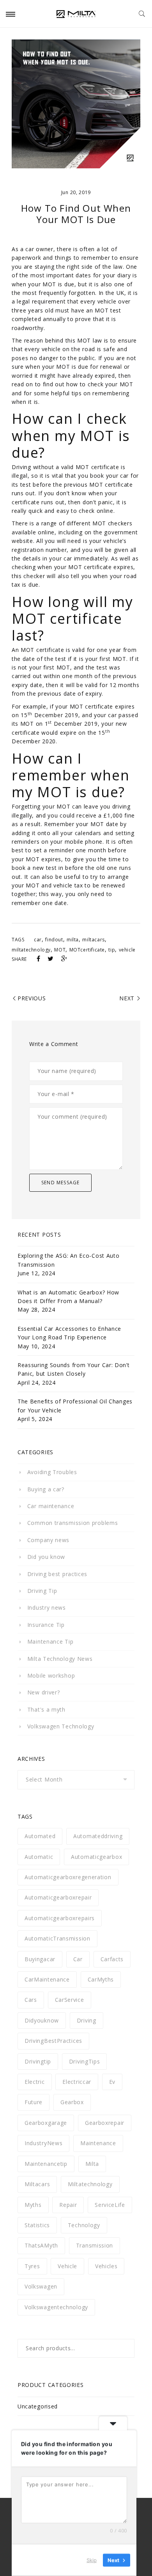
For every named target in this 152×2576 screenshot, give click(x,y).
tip (112, 950)
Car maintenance (51, 1506)
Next (127, 998)
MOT (60, 950)
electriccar (77, 2082)
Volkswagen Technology (61, 1726)
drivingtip (38, 2061)
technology (84, 2225)
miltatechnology (31, 950)
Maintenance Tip (50, 1641)
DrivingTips (85, 2061)
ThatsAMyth (41, 2245)
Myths (33, 2205)
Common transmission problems (72, 1523)
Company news (48, 1540)
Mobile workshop (51, 1675)
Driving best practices (57, 1574)
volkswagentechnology (56, 2307)
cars (31, 2000)
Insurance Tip (46, 1625)
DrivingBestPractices (53, 2041)
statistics (37, 2225)
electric (35, 2082)
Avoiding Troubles (52, 1472)
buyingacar (40, 1959)
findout (54, 940)
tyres (32, 2266)
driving (87, 2020)
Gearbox (72, 2102)
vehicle (127, 950)
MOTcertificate (87, 950)
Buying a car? (46, 1489)
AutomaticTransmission (57, 1938)
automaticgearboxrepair (58, 1897)
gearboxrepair (105, 2123)
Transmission (95, 2245)
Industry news (47, 1608)
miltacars (93, 940)
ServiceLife (110, 2205)
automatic (39, 1857)
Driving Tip (42, 1591)
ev (112, 2082)
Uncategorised (38, 2406)
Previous (32, 998)
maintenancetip (46, 2164)
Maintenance (98, 2143)
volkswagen (41, 2286)
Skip (92, 2560)
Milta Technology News (60, 1659)
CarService (70, 2000)
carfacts (112, 1959)
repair (68, 2205)
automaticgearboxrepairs (60, 1918)
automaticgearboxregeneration (68, 1877)
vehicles (106, 2266)
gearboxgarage (46, 2123)
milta (73, 940)
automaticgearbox (96, 1857)
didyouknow (42, 2020)
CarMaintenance (47, 1979)
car (38, 940)
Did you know (46, 1557)
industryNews (43, 2143)
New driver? (43, 1692)
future (34, 2102)
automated (40, 1836)
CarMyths (101, 1979)
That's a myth (46, 1709)
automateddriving (98, 1836)
